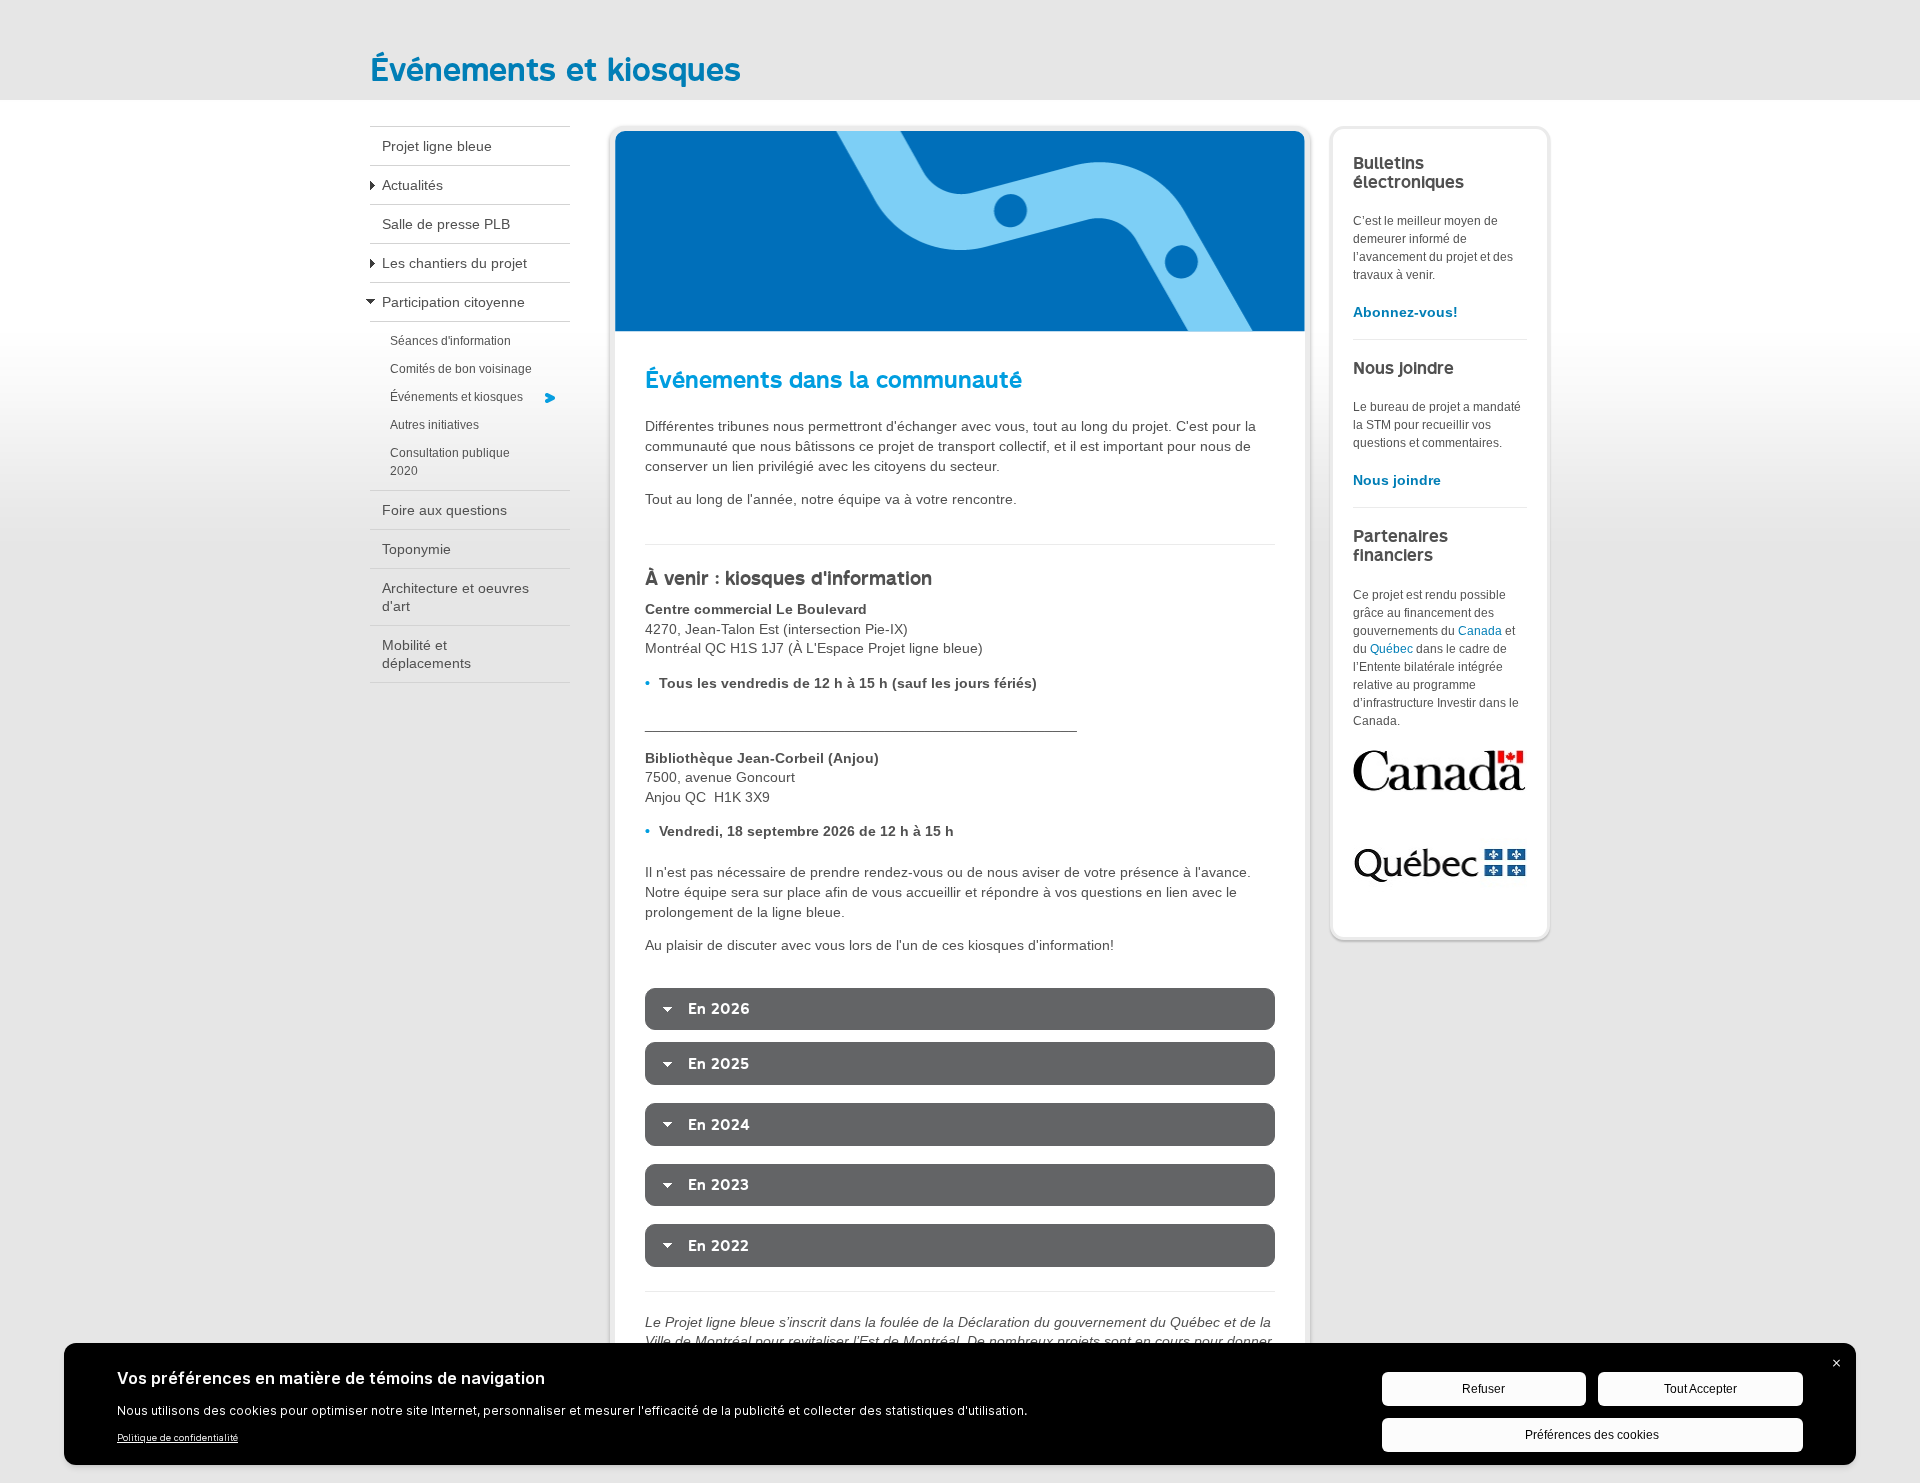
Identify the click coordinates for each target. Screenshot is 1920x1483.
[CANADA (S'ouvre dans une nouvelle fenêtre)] (1440, 770)
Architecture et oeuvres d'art (455, 597)
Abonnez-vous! (1405, 312)
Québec (1391, 649)
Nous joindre (1397, 480)
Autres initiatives (434, 425)
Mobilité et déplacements (426, 654)
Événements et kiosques (456, 397)
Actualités (412, 185)
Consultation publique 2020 (450, 462)
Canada (1480, 631)
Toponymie (416, 549)
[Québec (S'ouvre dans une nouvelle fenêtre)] (1440, 861)
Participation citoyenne (453, 302)
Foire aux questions (444, 510)
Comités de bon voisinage (461, 369)
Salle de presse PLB (446, 224)
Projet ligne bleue (437, 146)
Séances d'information (450, 341)
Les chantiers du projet (454, 263)
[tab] (960, 1009)
